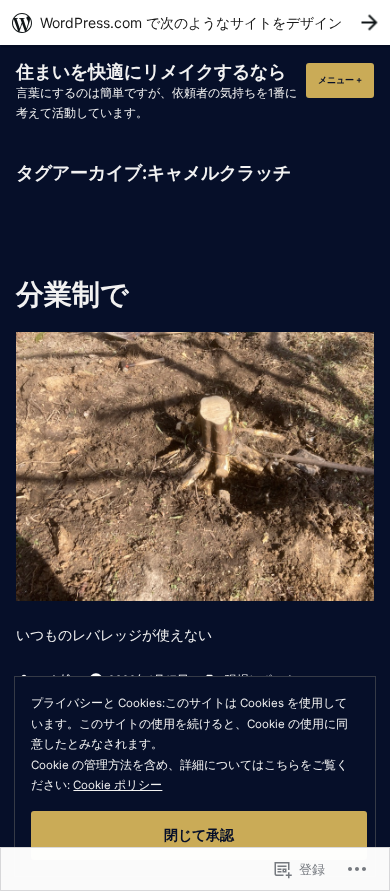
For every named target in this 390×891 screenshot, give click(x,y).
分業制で (72, 294)
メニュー (344, 86)
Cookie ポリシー (117, 785)
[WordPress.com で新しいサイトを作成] (195, 22)
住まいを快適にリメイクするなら (151, 71)
